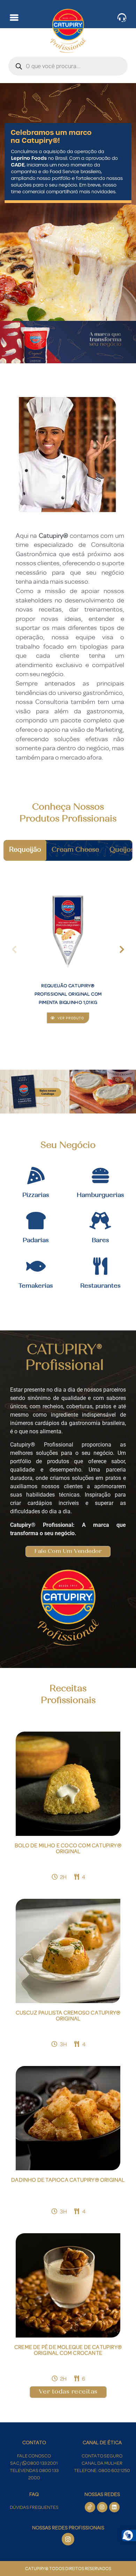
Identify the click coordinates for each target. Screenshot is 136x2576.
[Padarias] (36, 1221)
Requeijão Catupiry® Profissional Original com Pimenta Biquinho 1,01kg (68, 994)
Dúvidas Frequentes (34, 2507)
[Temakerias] (36, 1266)
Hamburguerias (100, 1196)
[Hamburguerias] (100, 1175)
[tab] (25, 850)
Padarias (36, 1241)
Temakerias (36, 1286)
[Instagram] (102, 2507)
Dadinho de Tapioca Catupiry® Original (68, 2180)
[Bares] (100, 1221)
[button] (14, 949)
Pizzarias (36, 1196)
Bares (100, 1241)
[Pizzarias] (36, 1175)
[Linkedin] (114, 2507)
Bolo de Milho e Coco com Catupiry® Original (68, 1848)
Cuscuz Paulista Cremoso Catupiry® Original (68, 2016)
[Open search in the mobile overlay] (68, 66)
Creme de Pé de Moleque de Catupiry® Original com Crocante (68, 2350)
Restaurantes (100, 1286)
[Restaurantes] (100, 1266)
